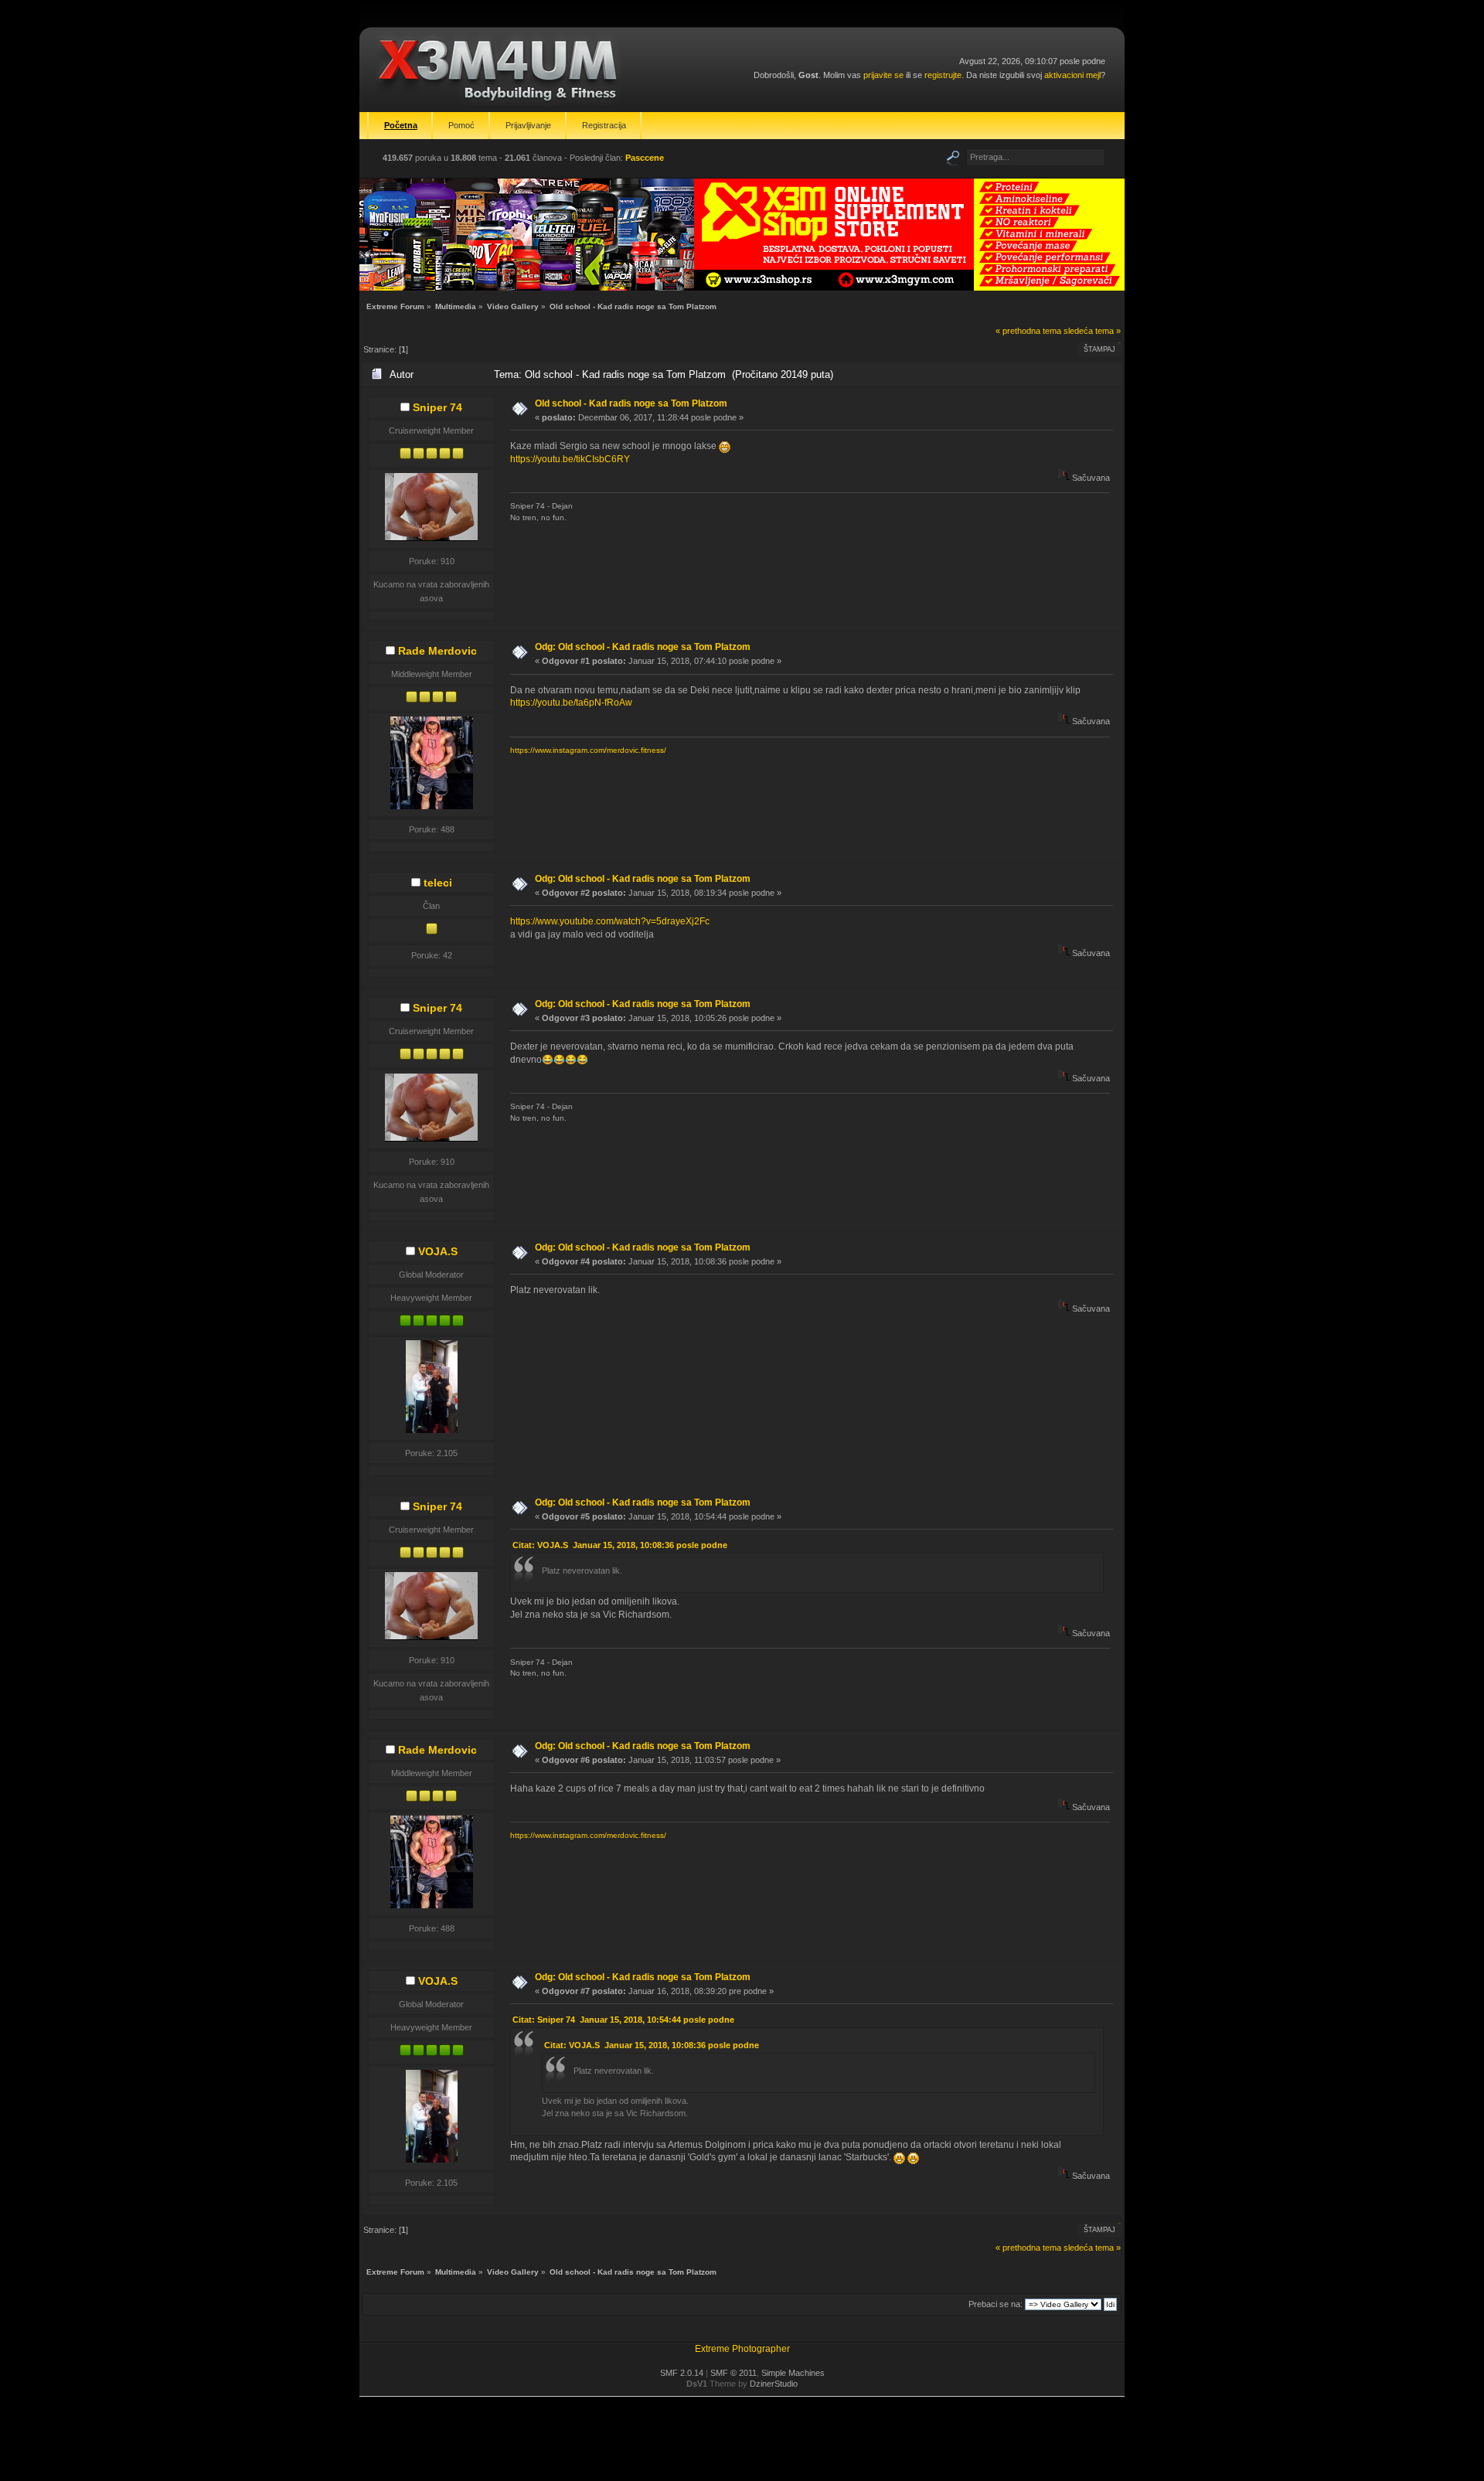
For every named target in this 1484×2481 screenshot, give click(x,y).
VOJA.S (438, 1251)
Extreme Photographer (742, 2349)
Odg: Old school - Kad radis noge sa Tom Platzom (643, 647)
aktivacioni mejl (1072, 75)
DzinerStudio (774, 2384)
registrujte (943, 75)
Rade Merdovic (437, 651)
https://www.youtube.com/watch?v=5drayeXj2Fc (610, 921)
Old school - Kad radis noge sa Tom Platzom (631, 403)
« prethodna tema (1028, 331)
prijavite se (883, 75)
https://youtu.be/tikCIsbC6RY (570, 459)
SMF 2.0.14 (682, 2373)
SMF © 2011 (733, 2373)
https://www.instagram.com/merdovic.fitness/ (588, 750)
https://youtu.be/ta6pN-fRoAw (571, 703)
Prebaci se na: (996, 2304)
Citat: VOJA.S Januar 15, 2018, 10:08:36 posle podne (620, 1545)
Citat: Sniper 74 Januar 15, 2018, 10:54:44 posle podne (623, 2020)
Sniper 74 (437, 407)
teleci (438, 883)
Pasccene (645, 158)
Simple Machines (793, 2373)
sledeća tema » (1092, 331)
